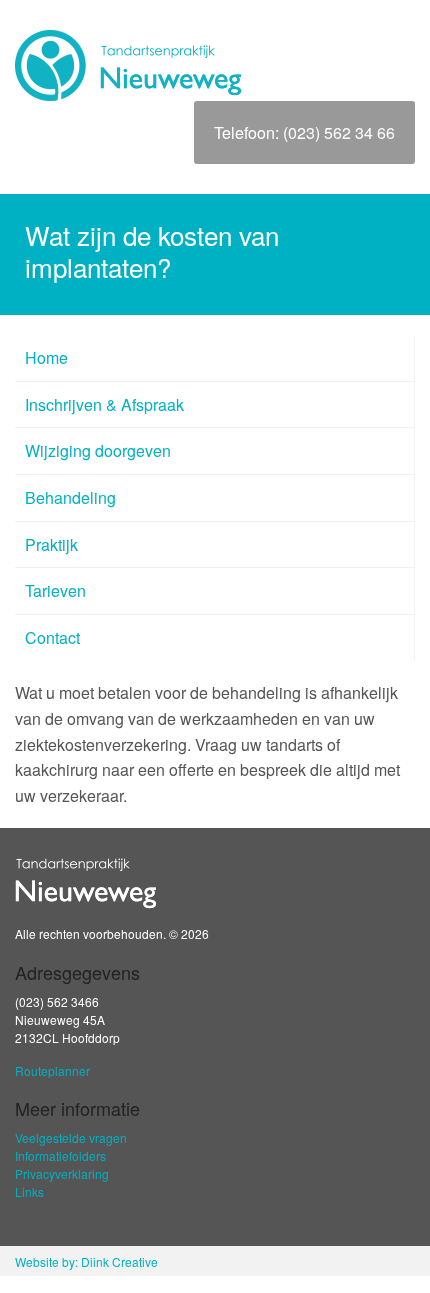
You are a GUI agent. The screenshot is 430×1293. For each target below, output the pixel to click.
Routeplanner (52, 1070)
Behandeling (70, 497)
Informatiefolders (60, 1155)
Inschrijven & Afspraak (104, 404)
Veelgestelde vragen (71, 1137)
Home (46, 357)
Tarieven (55, 590)
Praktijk (51, 544)
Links (29, 1191)
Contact (52, 637)
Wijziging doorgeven (98, 450)
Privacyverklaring (62, 1173)
